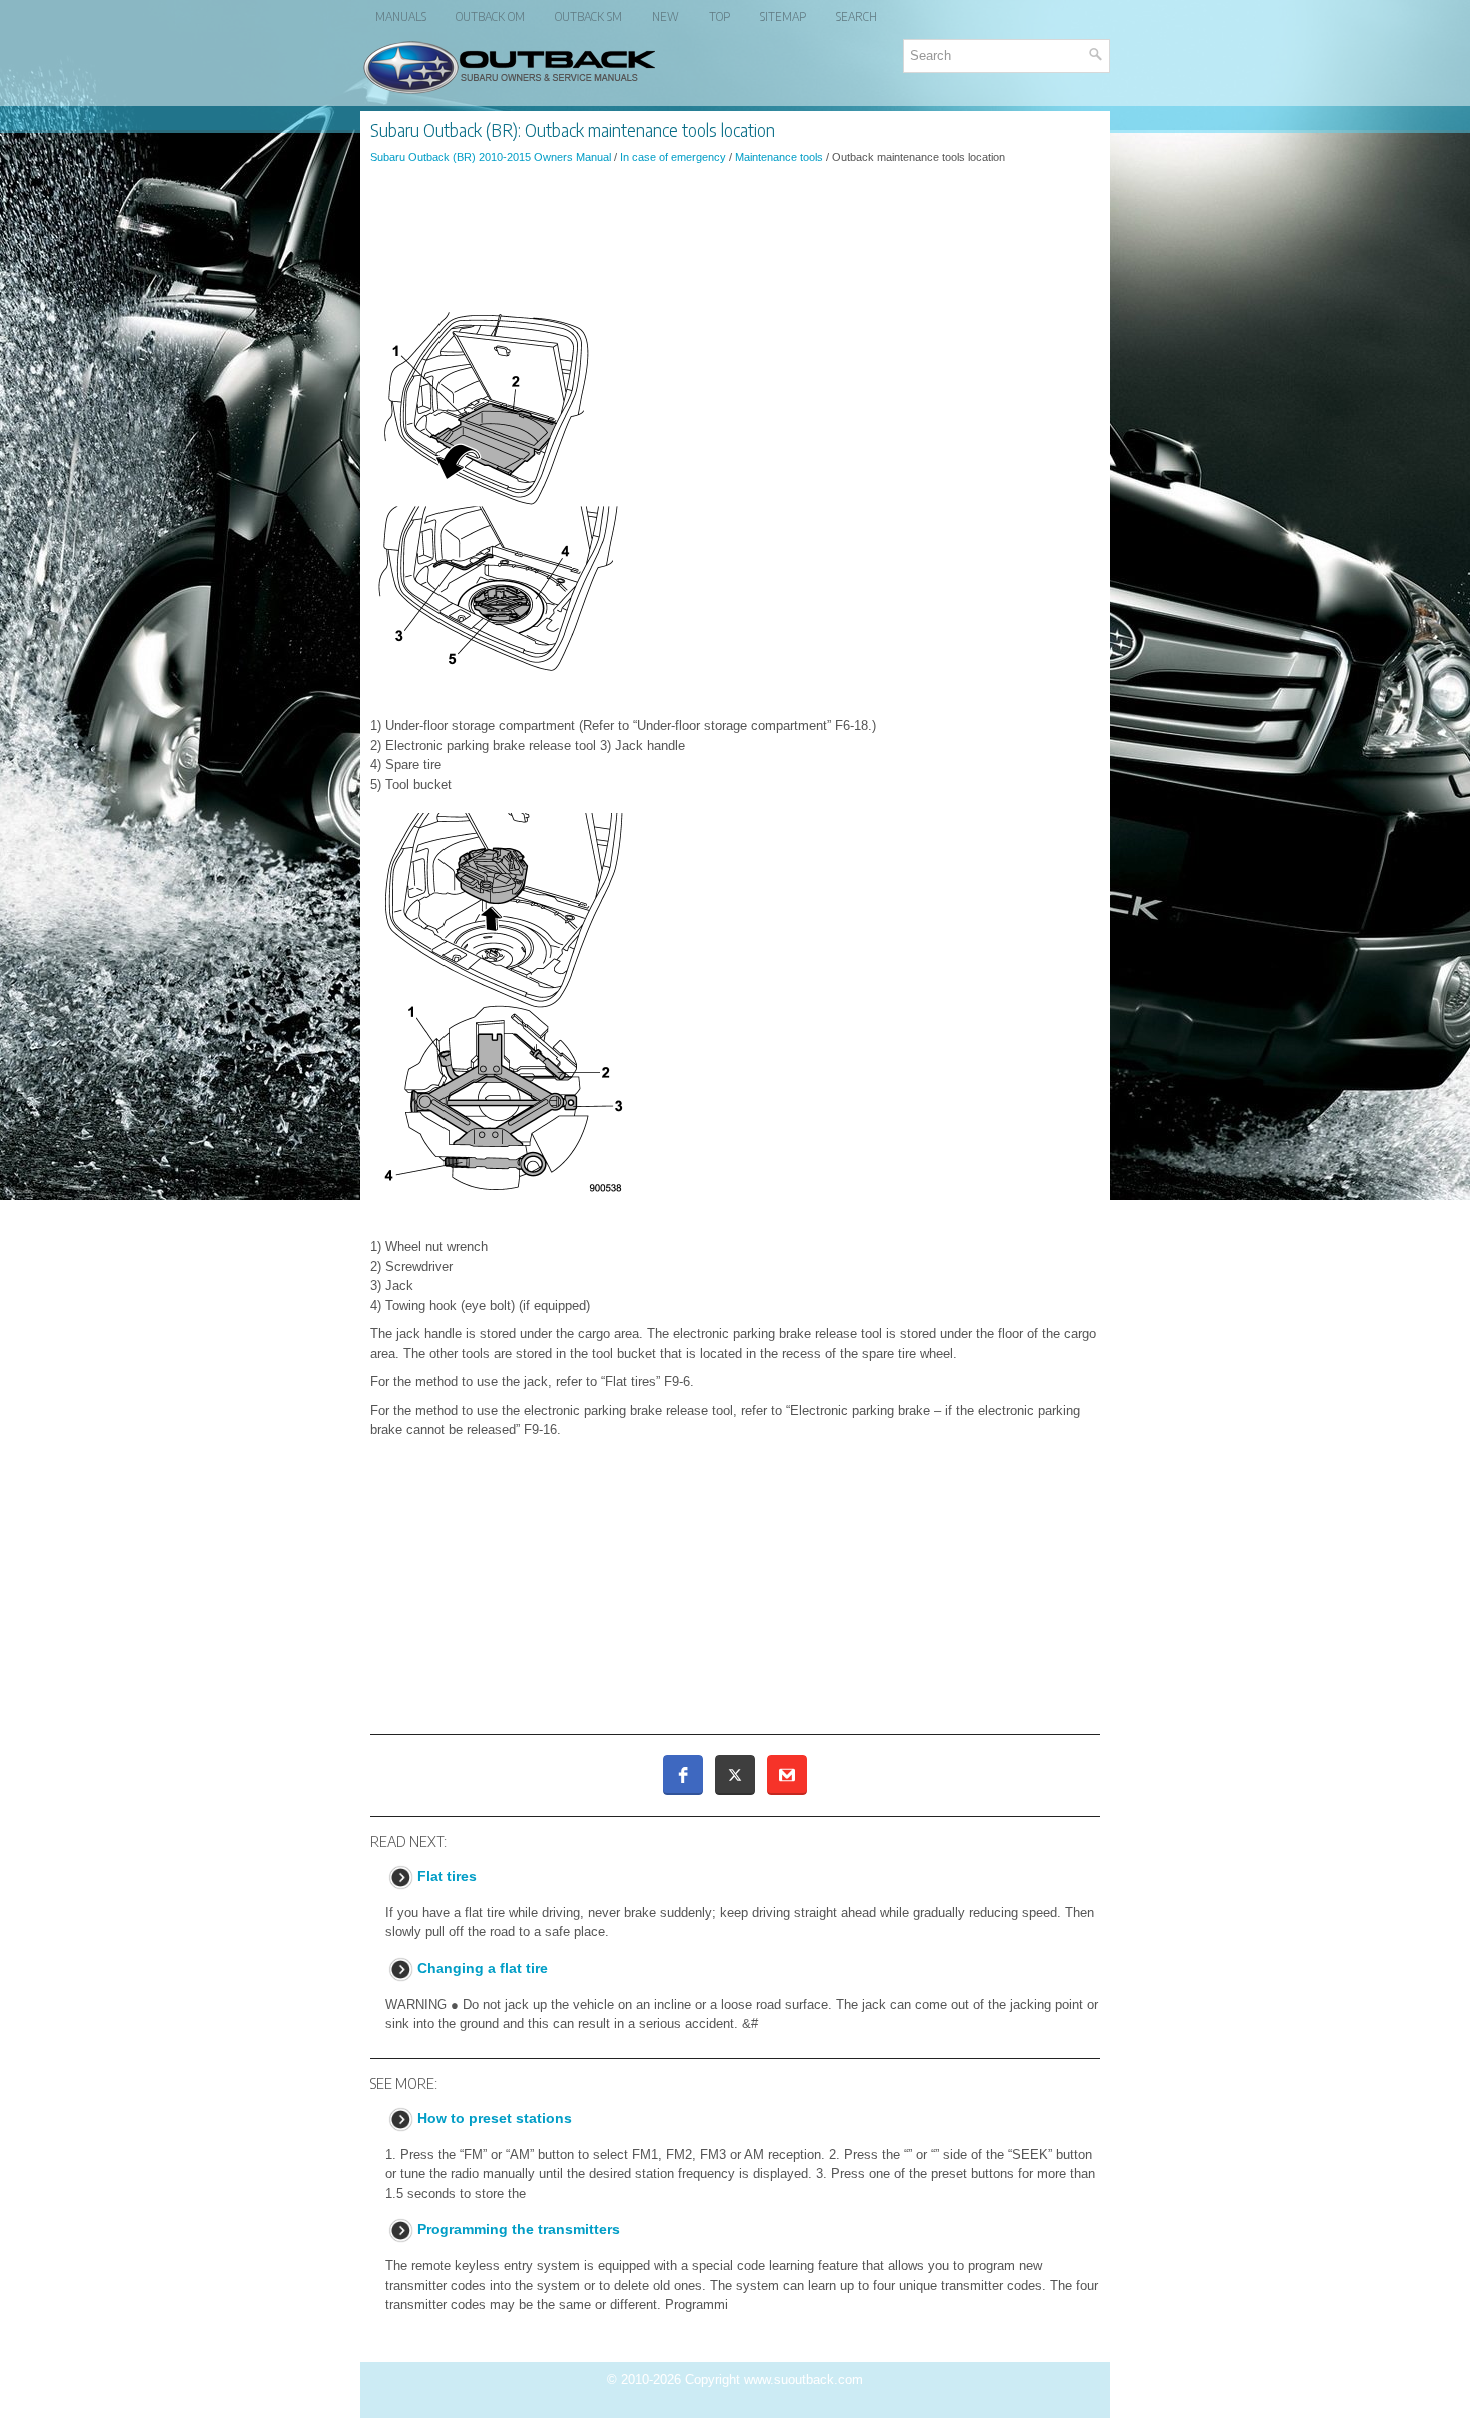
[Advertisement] (735, 234)
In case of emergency (673, 157)
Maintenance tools (779, 157)
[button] (683, 1775)
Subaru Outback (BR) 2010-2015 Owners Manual (490, 157)
